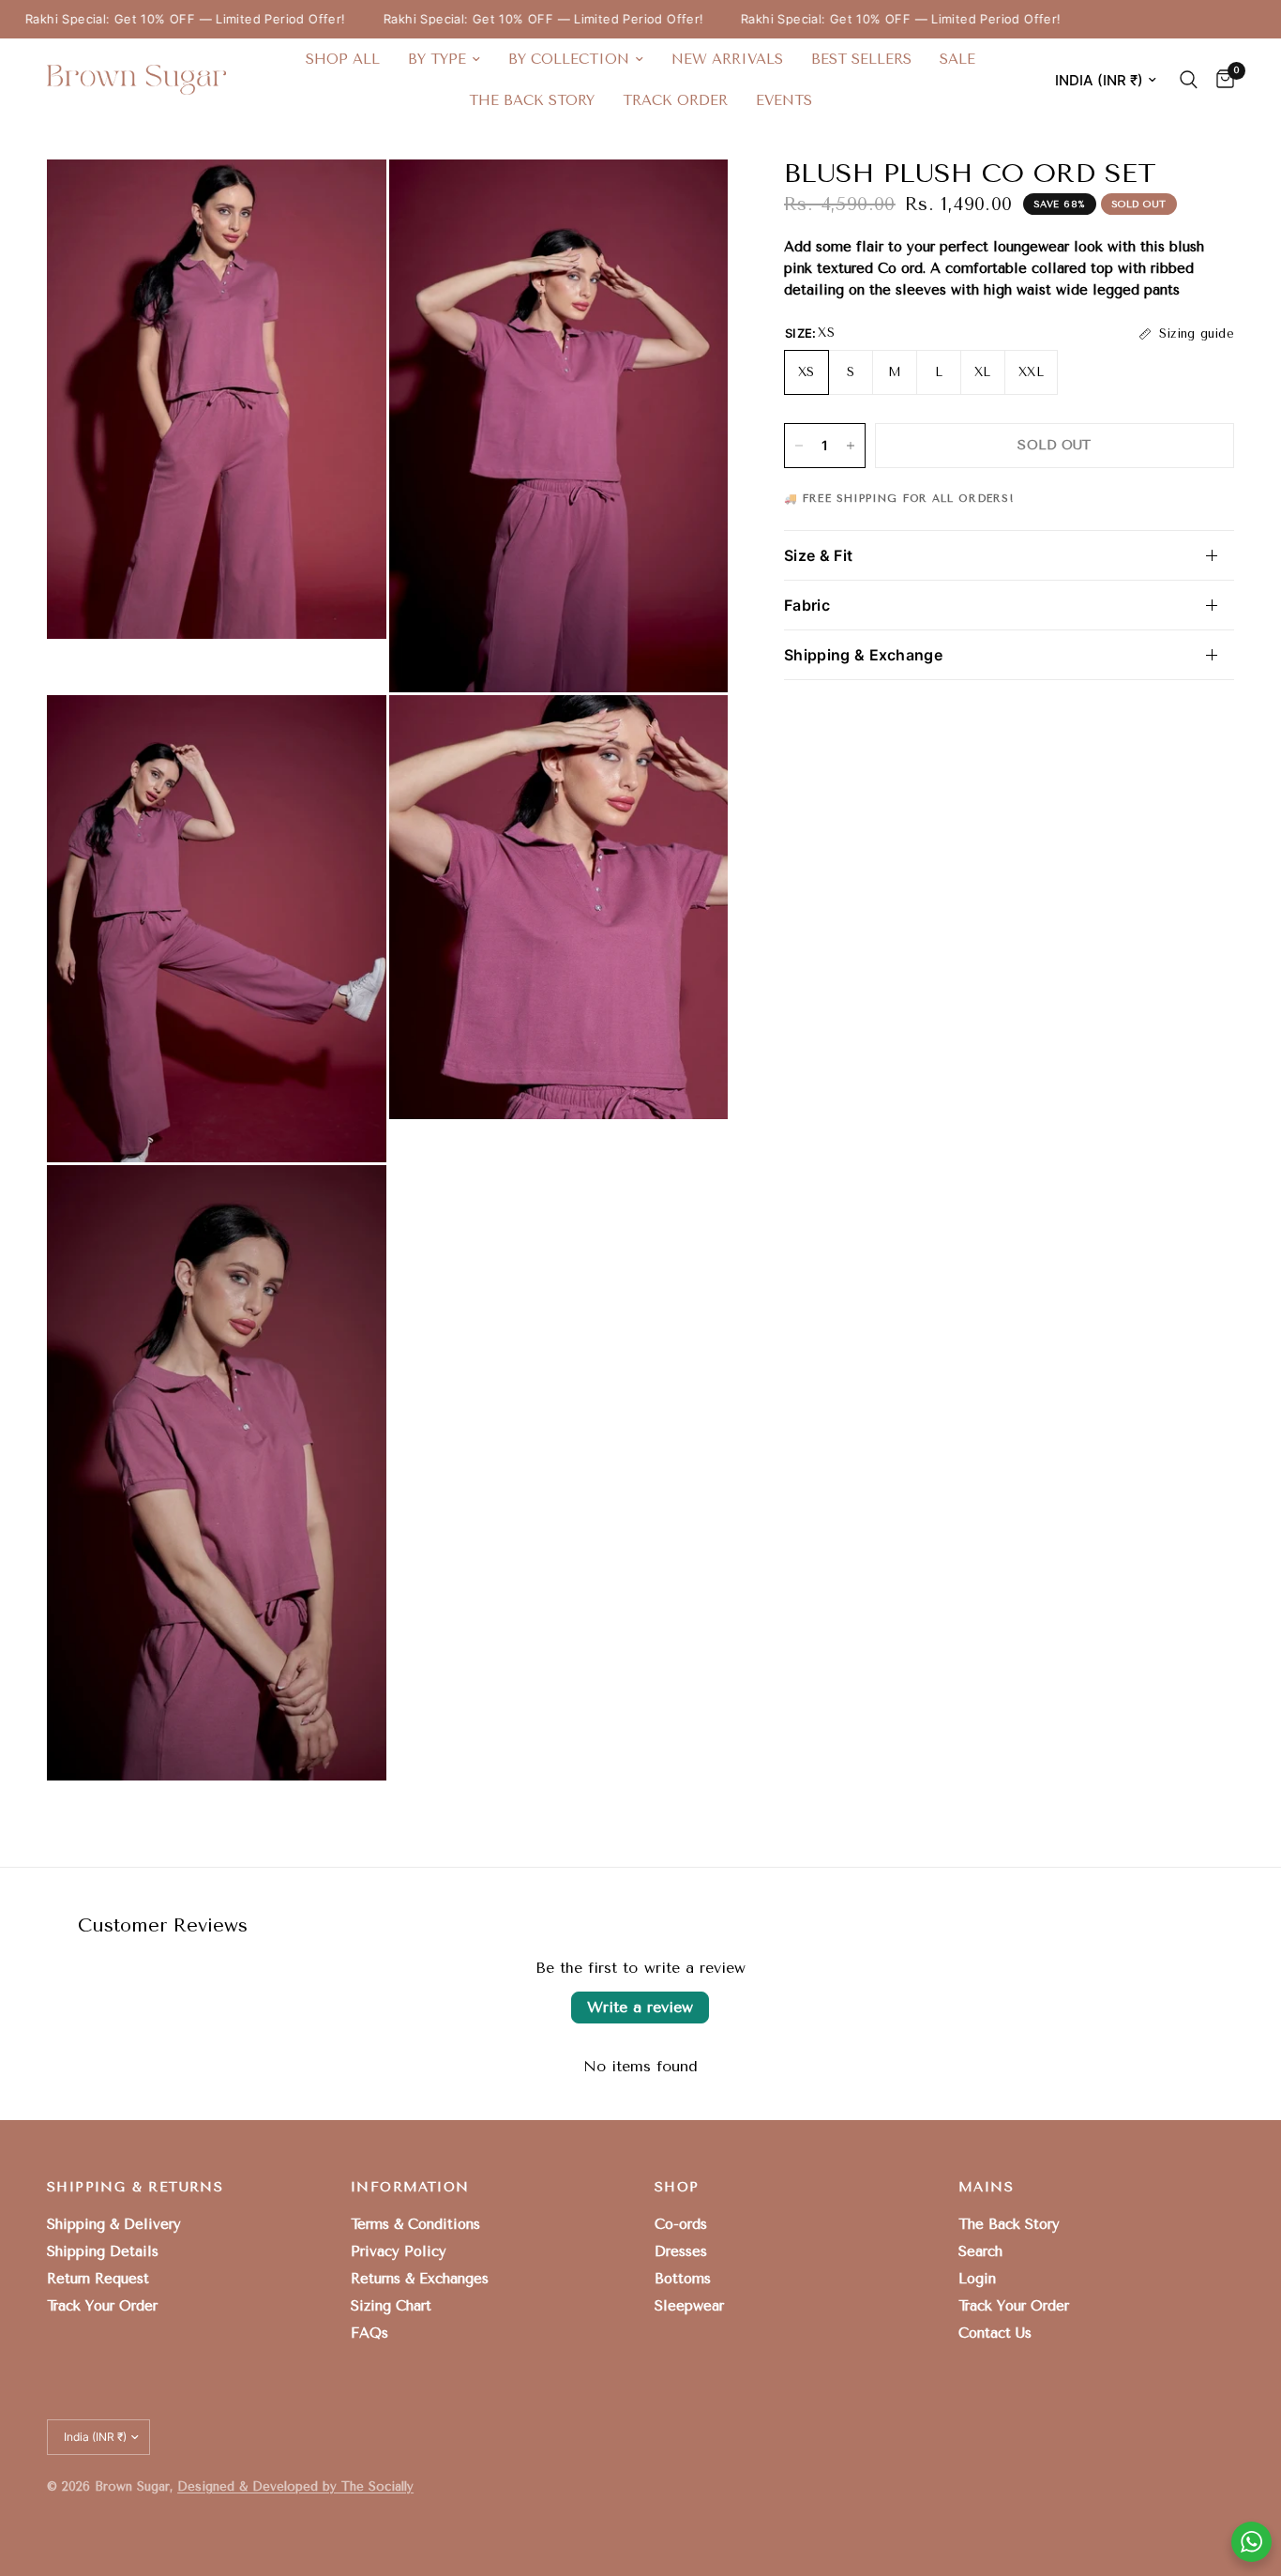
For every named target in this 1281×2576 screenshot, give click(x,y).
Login (977, 2279)
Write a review (640, 2007)
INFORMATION (410, 2188)
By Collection (569, 59)
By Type (437, 59)
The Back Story (532, 100)
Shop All (343, 59)
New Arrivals (727, 59)
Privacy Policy (399, 2251)
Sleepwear (689, 2306)
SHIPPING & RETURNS (135, 2188)
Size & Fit (818, 555)
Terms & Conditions (415, 2224)
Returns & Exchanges (420, 2279)
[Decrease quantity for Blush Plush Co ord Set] (799, 446)
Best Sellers (861, 59)
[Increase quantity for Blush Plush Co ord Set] (851, 446)
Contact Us (995, 2333)
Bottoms (683, 2279)
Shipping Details (103, 2251)
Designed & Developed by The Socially (295, 2486)
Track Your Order (102, 2306)
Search (980, 2251)
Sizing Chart (391, 2306)
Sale (957, 59)
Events (784, 100)
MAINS (986, 2188)
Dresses (681, 2251)
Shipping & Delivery (114, 2224)
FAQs (369, 2333)
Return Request (98, 2279)
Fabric (807, 605)
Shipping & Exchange (863, 655)
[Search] (1189, 80)
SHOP (677, 2188)
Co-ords (681, 2224)
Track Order (675, 100)
